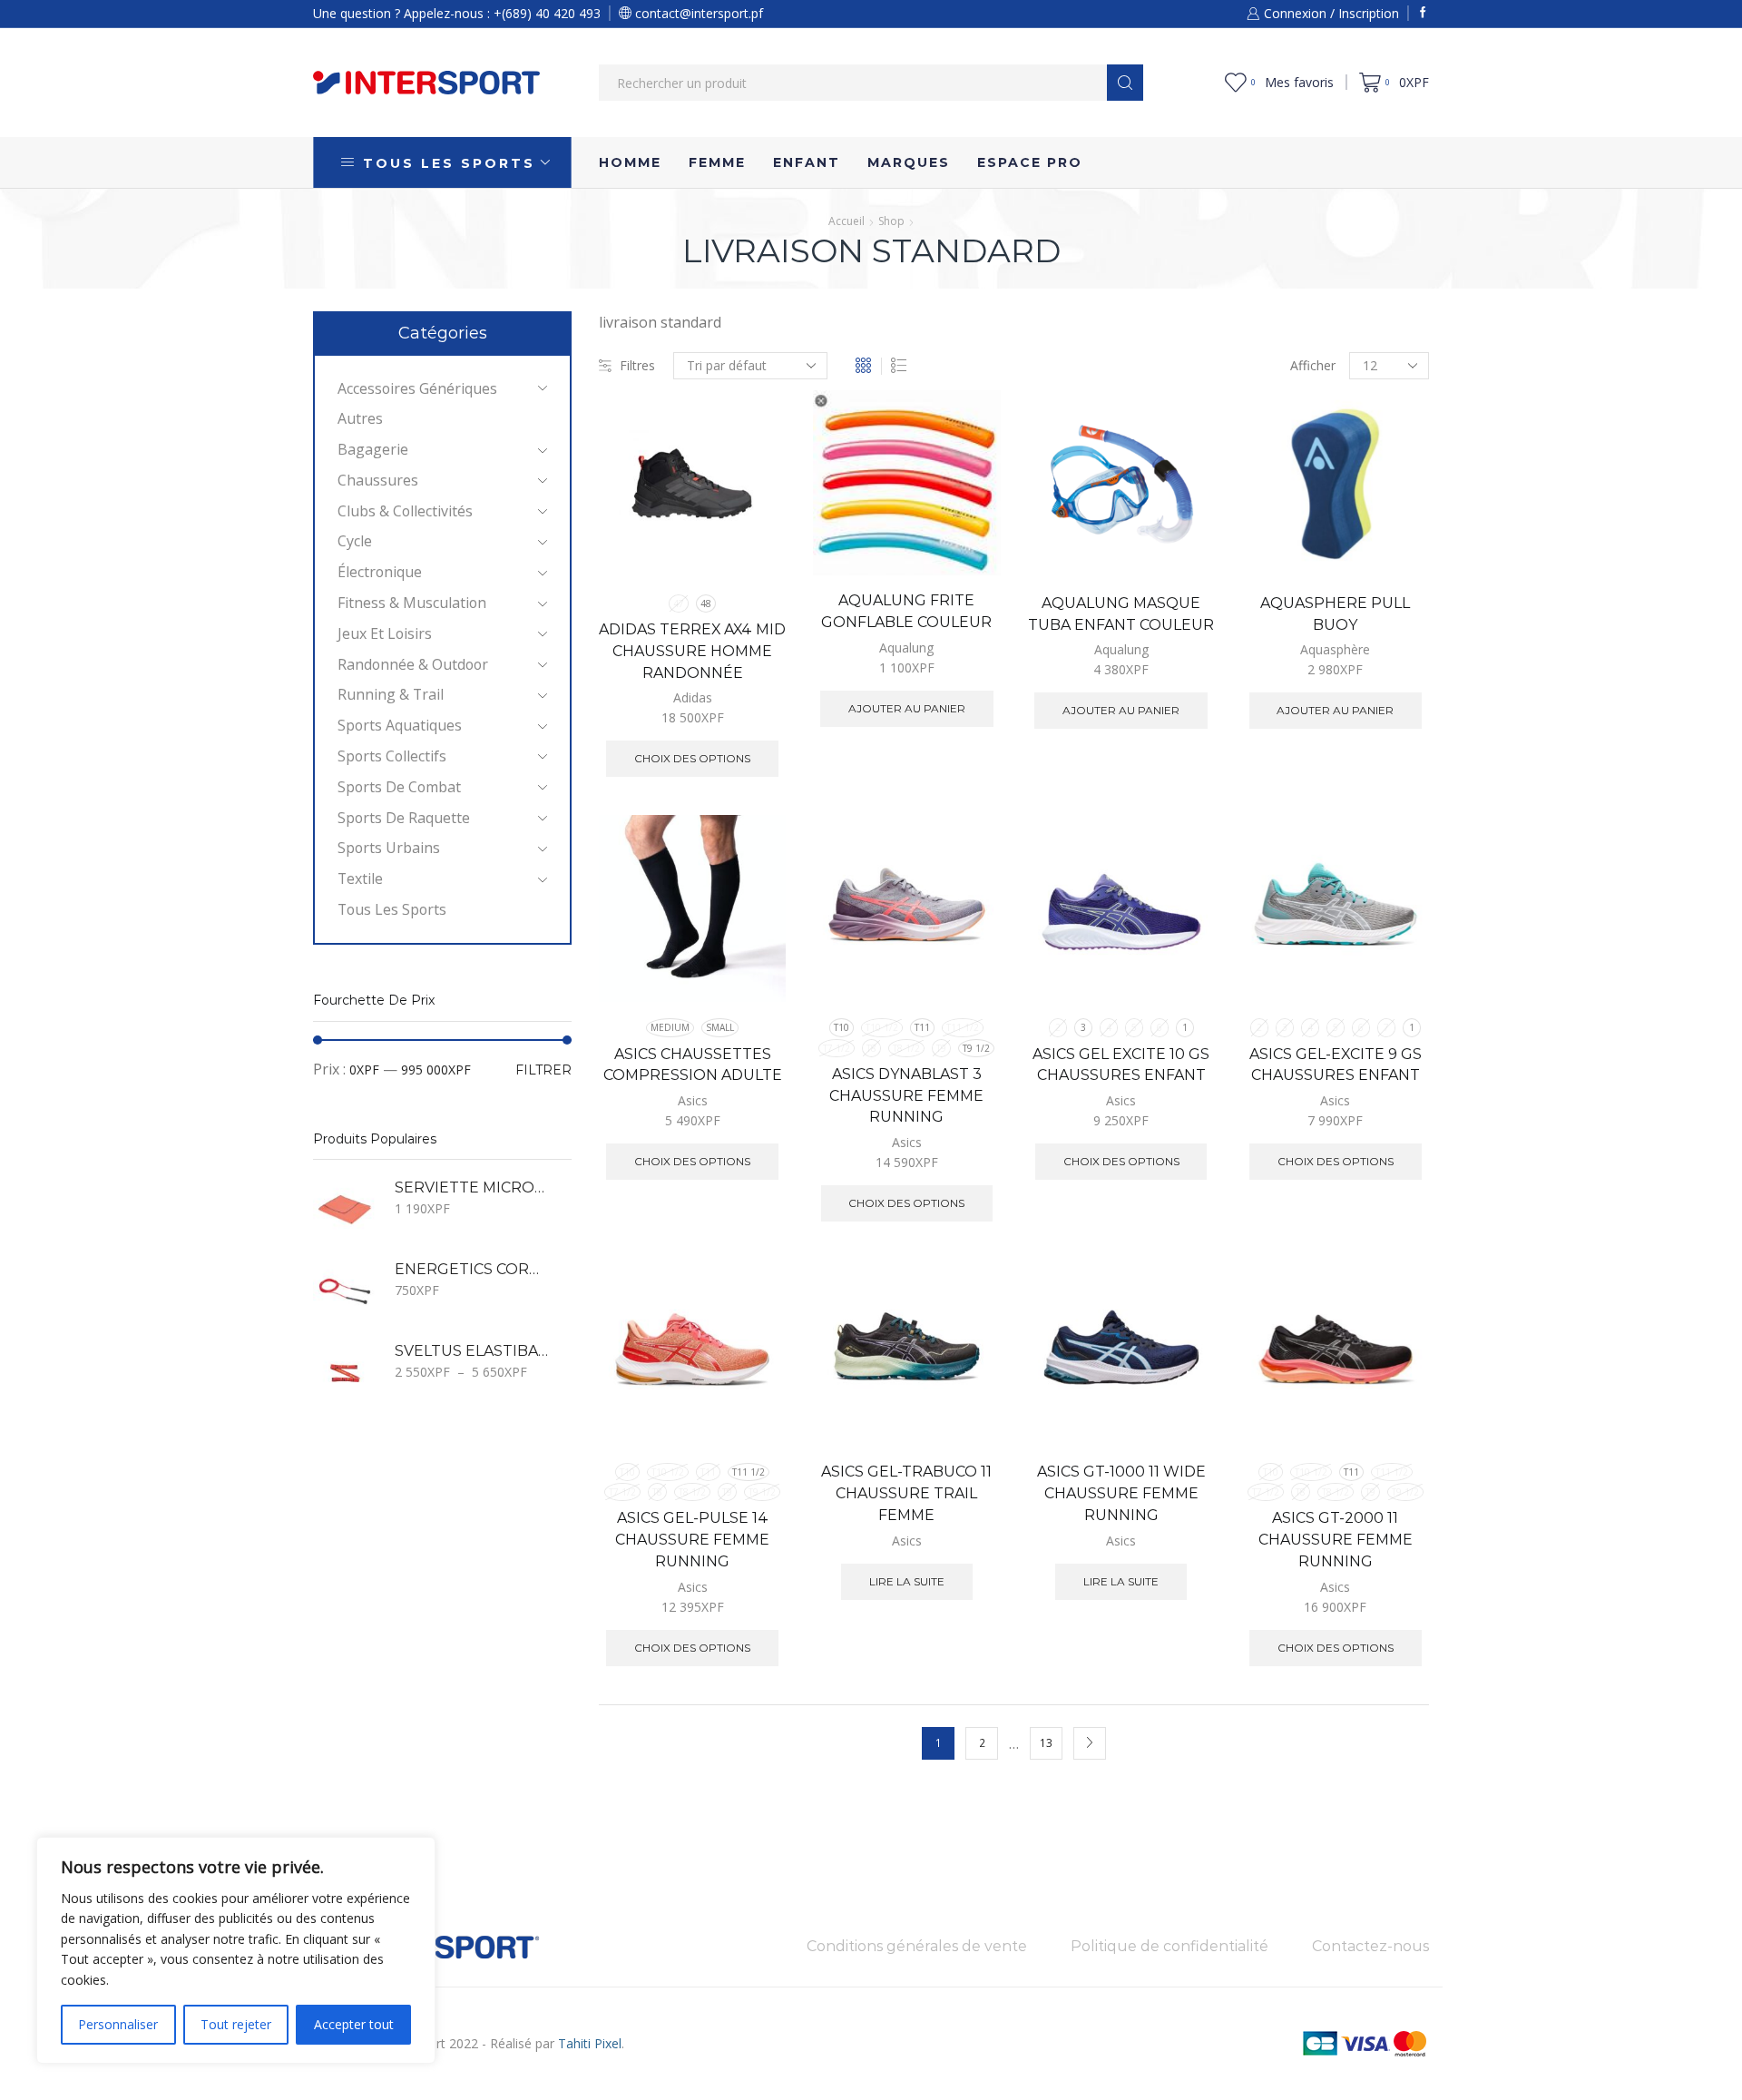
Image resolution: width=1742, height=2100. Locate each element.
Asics (693, 1100)
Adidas (693, 697)
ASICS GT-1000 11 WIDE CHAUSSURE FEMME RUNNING (1121, 1493)
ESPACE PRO (1030, 162)
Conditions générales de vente (917, 1946)
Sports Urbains (389, 848)
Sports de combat (399, 787)
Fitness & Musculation (412, 603)
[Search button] (1125, 83)
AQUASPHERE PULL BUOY (1335, 614)
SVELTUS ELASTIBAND (472, 1351)
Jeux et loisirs (385, 633)
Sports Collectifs (392, 756)
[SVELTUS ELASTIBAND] (345, 1373)
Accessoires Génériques (417, 388)
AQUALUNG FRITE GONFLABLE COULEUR (906, 611)
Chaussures (378, 480)
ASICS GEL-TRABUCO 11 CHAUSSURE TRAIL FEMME (906, 1493)
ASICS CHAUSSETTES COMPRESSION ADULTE (693, 1065)
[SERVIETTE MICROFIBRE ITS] (345, 1210)
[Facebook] (1423, 13)
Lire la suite (966, 1368)
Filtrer (543, 1070)
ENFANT (807, 162)
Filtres (637, 365)
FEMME (717, 162)
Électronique (380, 572)
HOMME (630, 162)
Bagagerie (373, 449)
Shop (891, 221)
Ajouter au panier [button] (966, 497)
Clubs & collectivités (405, 511)
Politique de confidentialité (1169, 1946)
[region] (236, 1950)
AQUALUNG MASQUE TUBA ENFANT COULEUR (1121, 614)
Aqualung (906, 648)
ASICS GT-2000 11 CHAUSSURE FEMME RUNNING (1336, 1540)
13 (1046, 1742)
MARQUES (909, 162)
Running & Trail (391, 694)
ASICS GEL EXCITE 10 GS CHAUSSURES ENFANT (1121, 1065)
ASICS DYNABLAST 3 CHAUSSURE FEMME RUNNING (906, 1096)
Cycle (355, 541)
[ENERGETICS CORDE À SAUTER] (345, 1291)
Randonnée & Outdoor (413, 664)
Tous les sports (392, 909)
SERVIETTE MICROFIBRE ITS (472, 1187)
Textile (360, 878)
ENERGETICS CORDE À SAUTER (472, 1269)
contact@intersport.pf (697, 13)
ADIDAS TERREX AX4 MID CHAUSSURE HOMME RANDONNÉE (692, 651)
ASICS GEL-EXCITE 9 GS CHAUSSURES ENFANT (1336, 1065)
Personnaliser (118, 2024)
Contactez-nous (1370, 1946)
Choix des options (752, 499)
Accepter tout (354, 2024)
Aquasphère (1335, 649)
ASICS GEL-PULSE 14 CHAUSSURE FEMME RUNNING (692, 1540)
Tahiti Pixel (590, 2043)
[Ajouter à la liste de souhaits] (752, 540)
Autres (360, 418)
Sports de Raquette (404, 818)
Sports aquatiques (400, 725)
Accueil (847, 221)
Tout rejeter (236, 2024)
